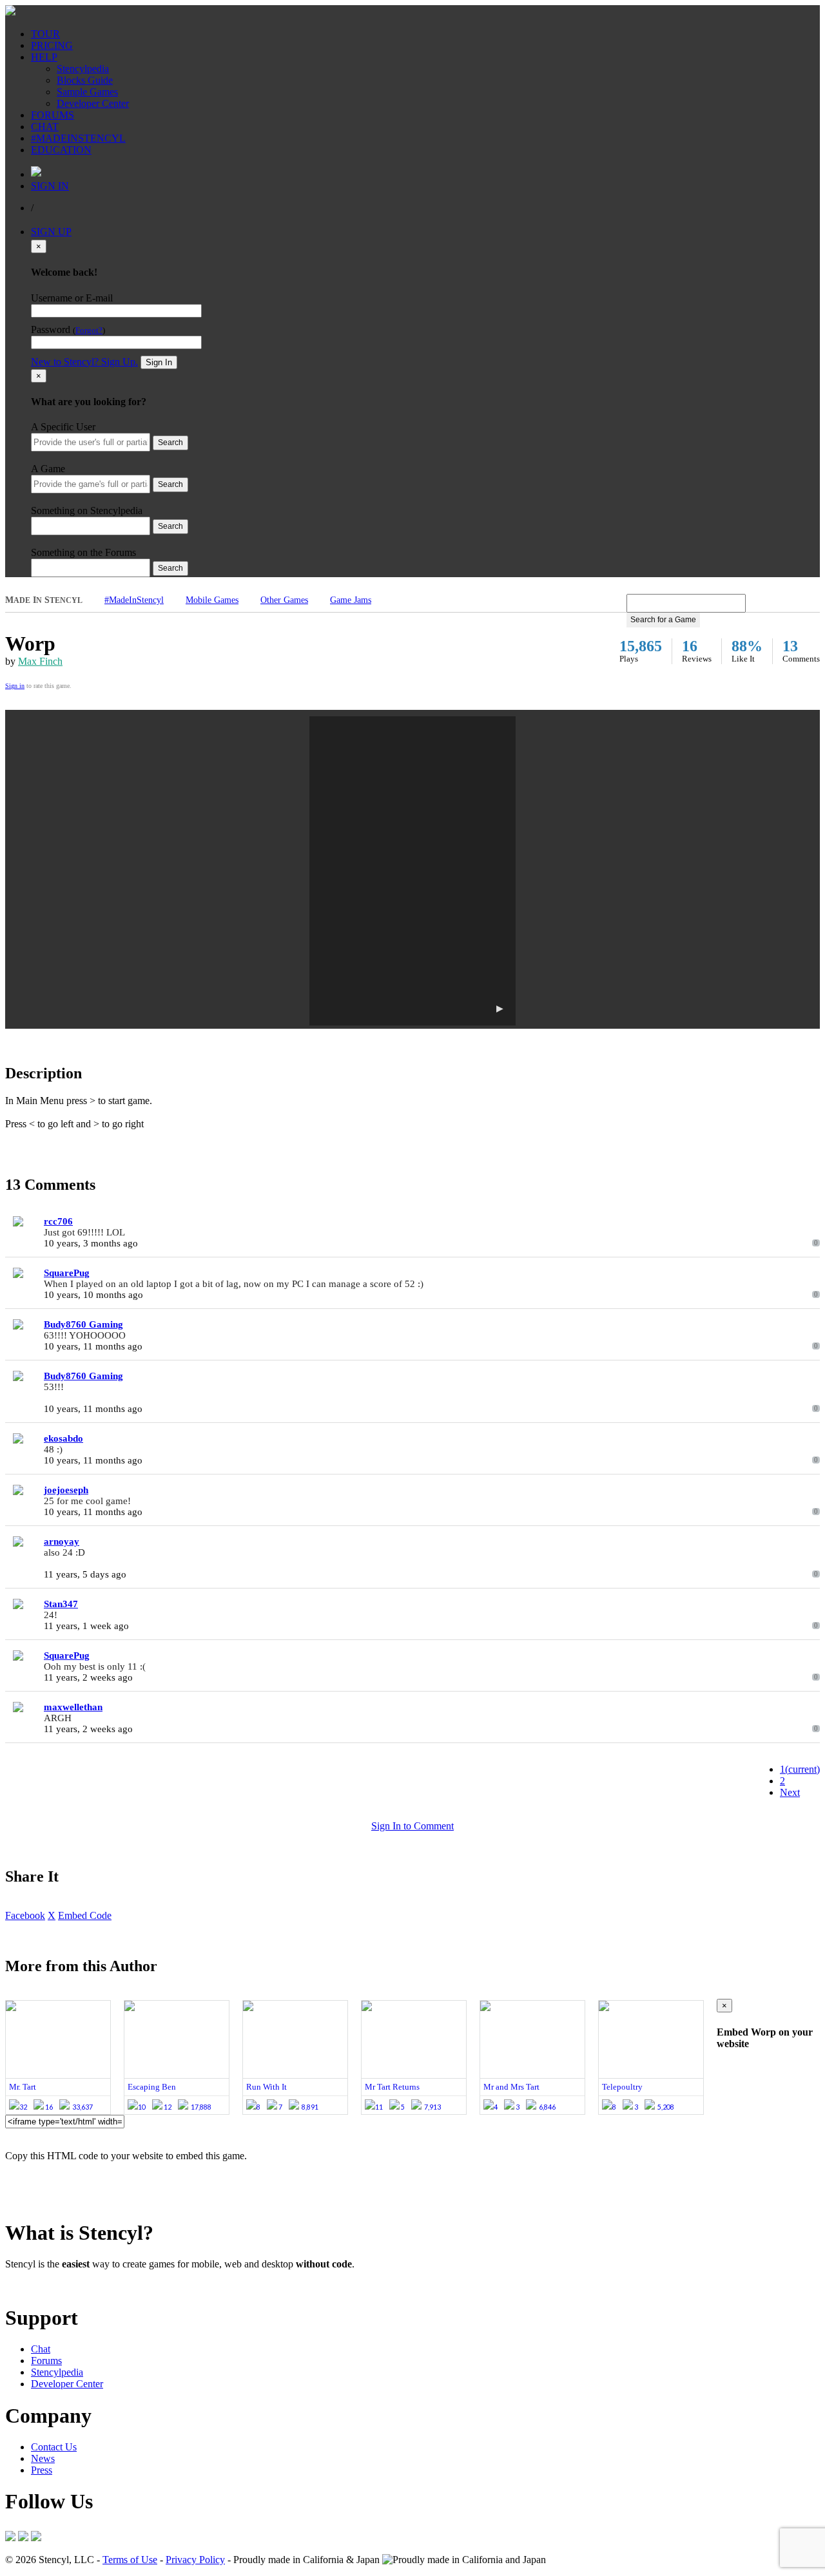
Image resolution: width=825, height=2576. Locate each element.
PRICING (52, 45)
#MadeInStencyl (134, 600)
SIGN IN (50, 186)
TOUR (45, 34)
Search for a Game (663, 620)
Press (42, 2470)
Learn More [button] (29, 2286)
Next (790, 1792)
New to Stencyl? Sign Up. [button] (84, 362)
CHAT (45, 127)
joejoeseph (66, 1490)
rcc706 (58, 1221)
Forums (46, 2361)
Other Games (284, 600)
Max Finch (40, 661)
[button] (412, 871)
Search (170, 443)
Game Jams (351, 600)
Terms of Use (130, 2560)
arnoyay (62, 1541)
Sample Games (87, 92)
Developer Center (93, 103)
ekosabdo (63, 1438)
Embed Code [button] (85, 1915)
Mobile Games (212, 600)
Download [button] (78, 2286)
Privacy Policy (195, 2560)
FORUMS (53, 115)
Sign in (15, 686)
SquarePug (67, 1273)
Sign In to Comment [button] (412, 1826)
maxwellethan (73, 1707)
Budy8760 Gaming (83, 1324)
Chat (41, 2349)
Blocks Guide (85, 80)
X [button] (52, 1915)
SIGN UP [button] (51, 232)
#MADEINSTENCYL (78, 138)
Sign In (159, 362)
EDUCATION (61, 150)
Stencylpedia (83, 69)
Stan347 (61, 1604)
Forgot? (89, 330)
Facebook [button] (25, 1915)
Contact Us (54, 2447)
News (43, 2458)
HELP (44, 57)
